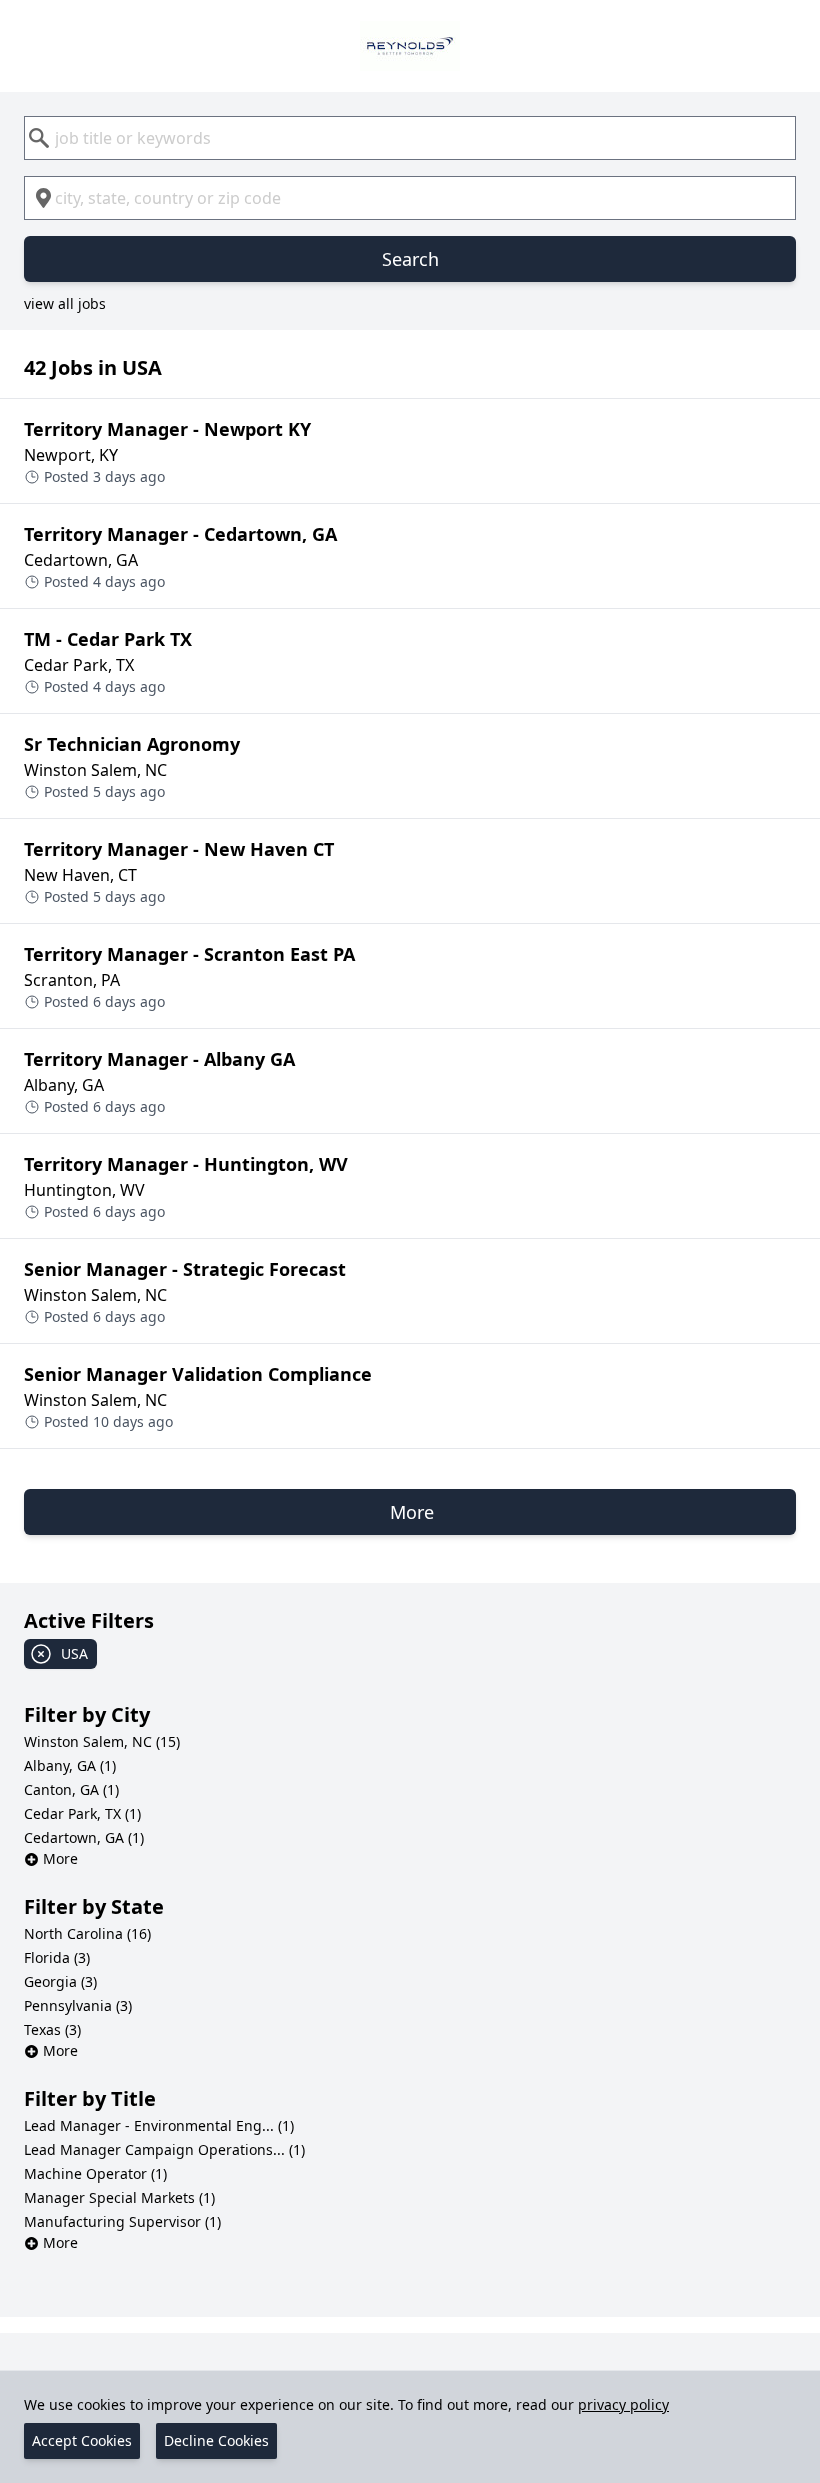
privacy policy (623, 2404)
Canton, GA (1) (71, 1789)
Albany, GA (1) (70, 1765)
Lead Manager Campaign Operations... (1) (164, 2149)
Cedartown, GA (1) (84, 1837)
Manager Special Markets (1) (119, 2197)
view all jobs (65, 303)
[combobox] (410, 138)
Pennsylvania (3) (78, 2005)
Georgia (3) (60, 1981)
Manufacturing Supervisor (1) (122, 2221)
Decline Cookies (216, 2440)
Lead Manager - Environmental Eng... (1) (159, 2125)
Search (410, 259)
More (60, 1858)
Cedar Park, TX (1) (82, 1813)
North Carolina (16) (87, 1933)
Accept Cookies (82, 2440)
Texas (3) (52, 2029)
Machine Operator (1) (95, 2173)
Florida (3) (57, 1957)
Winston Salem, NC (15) (102, 1741)
